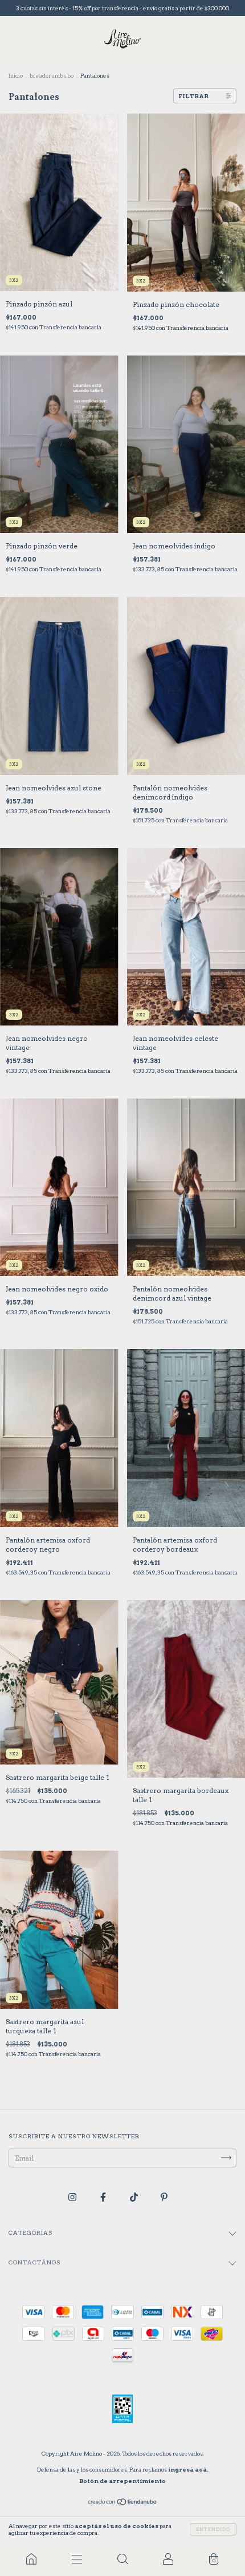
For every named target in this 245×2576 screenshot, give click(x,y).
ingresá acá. (188, 2469)
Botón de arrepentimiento (122, 2481)
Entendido (213, 2529)
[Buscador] (122, 2559)
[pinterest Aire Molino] (164, 2197)
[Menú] (77, 2559)
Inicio (16, 75)
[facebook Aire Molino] (104, 2197)
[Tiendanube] (123, 2503)
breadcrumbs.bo (52, 75)
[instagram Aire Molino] (73, 2197)
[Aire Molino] (31, 2559)
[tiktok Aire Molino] (135, 2197)
